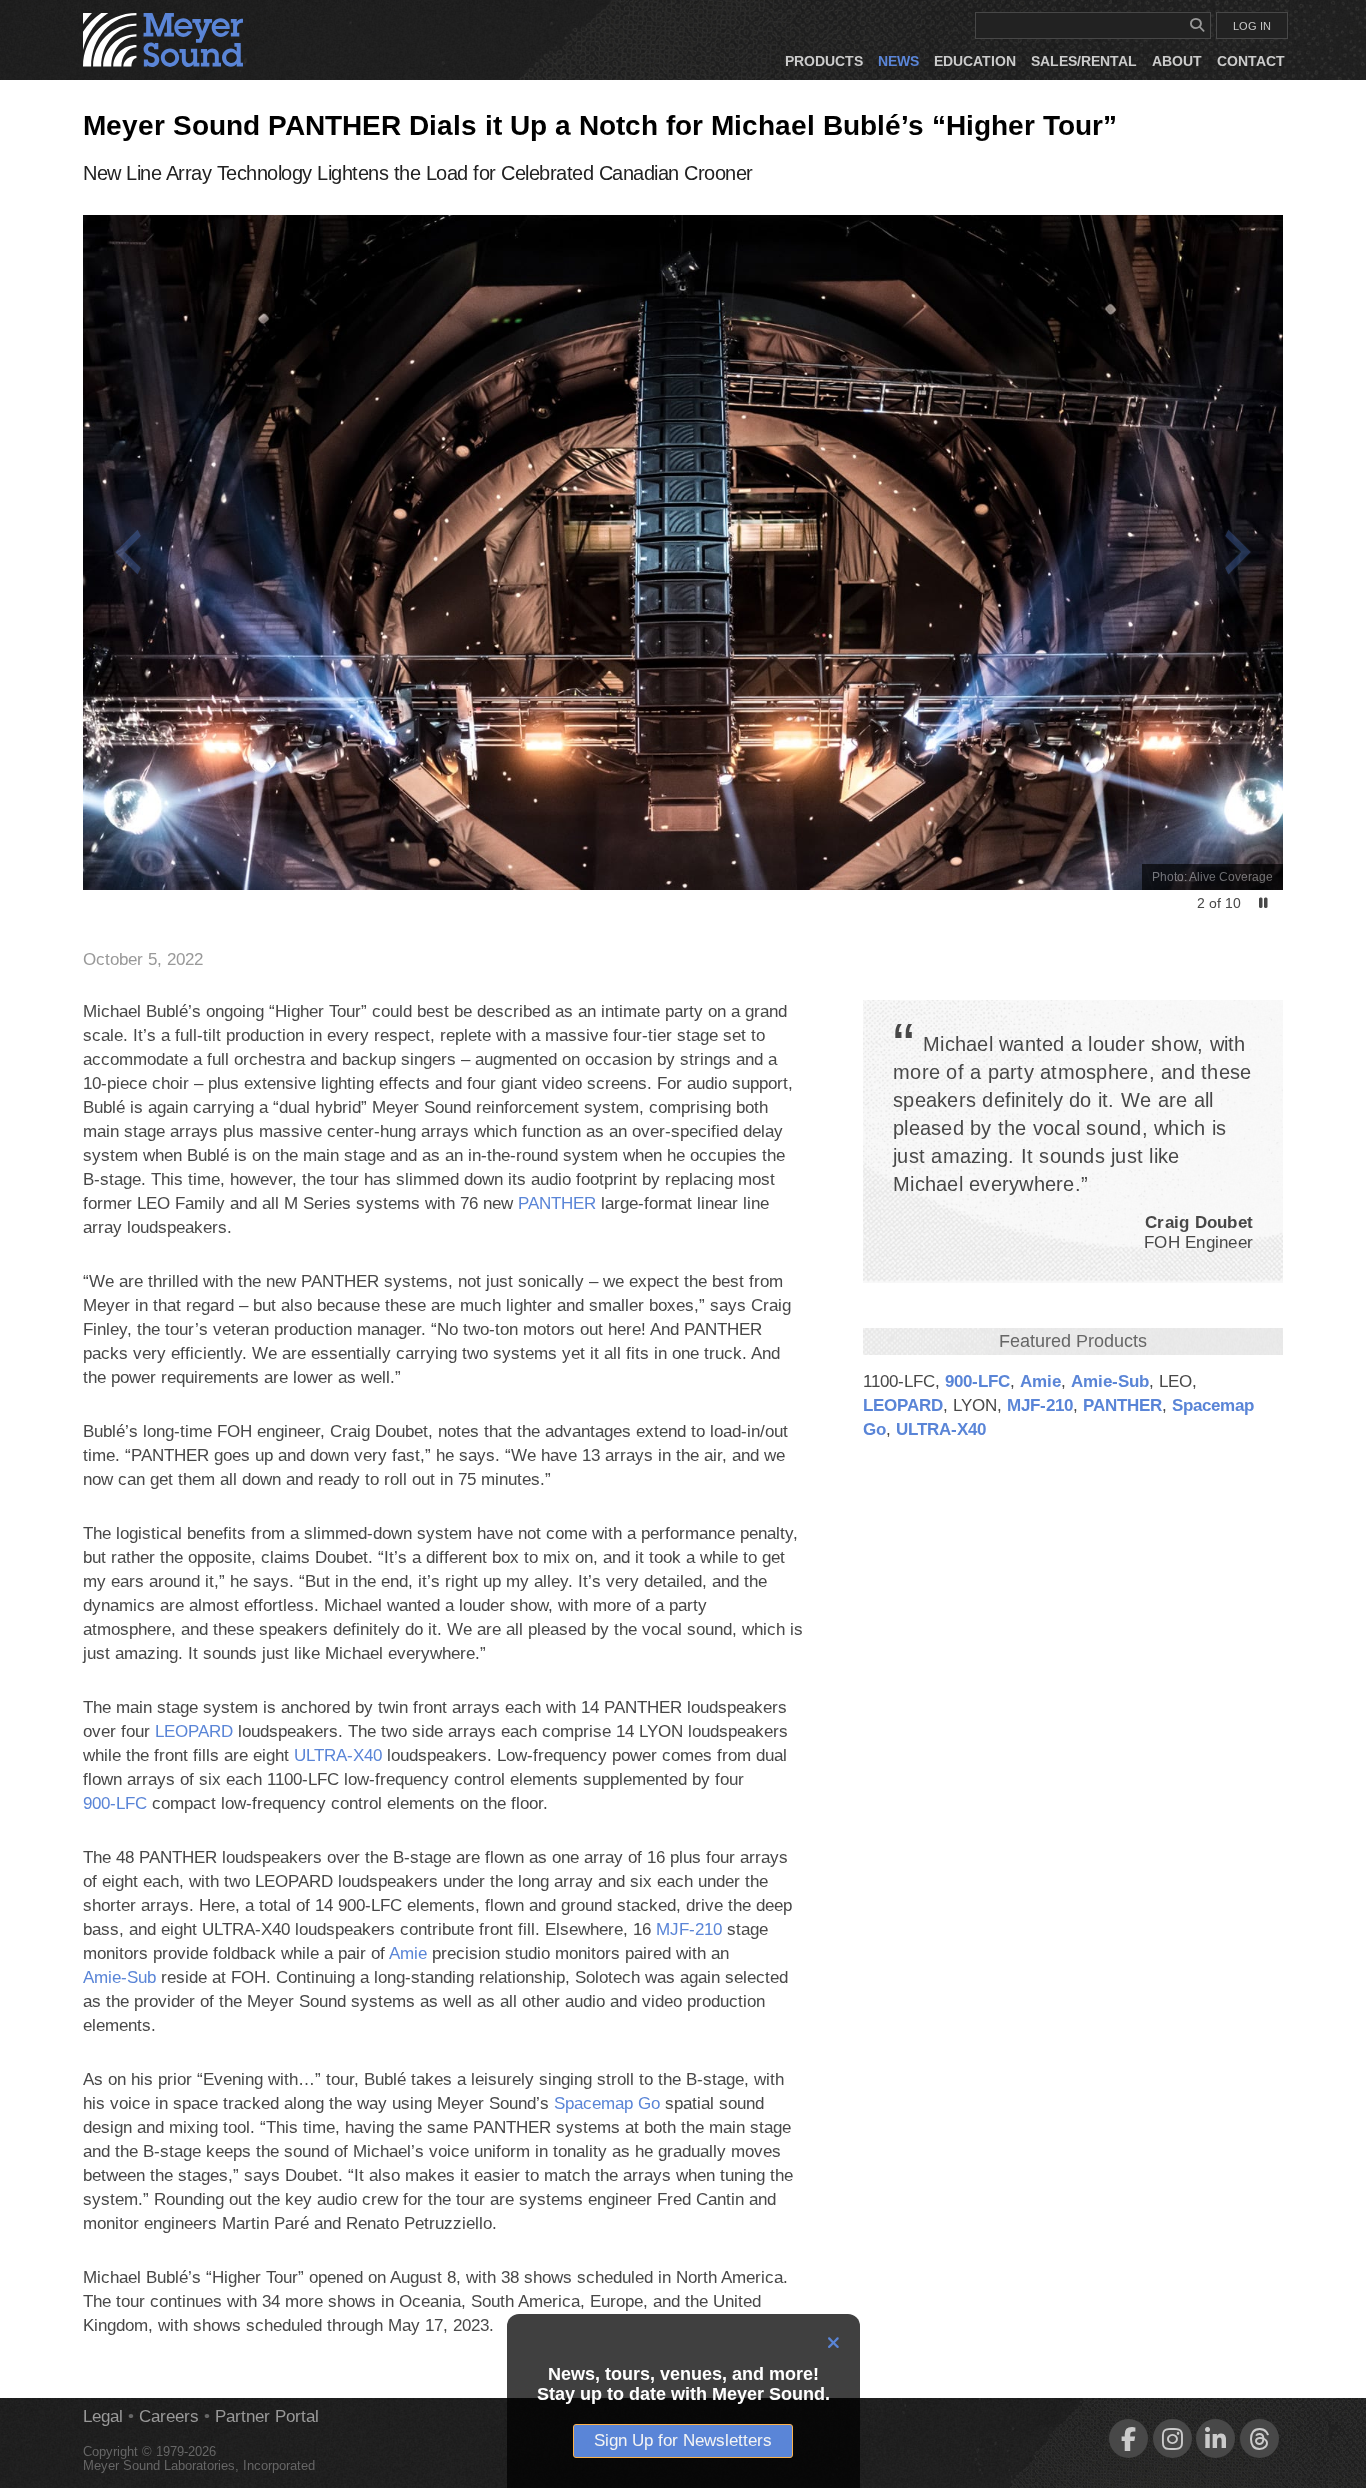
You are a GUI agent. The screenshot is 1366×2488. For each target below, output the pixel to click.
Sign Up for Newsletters (683, 2440)
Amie (1040, 1381)
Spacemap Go (607, 2103)
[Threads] (1259, 2438)
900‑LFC (977, 1381)
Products (824, 61)
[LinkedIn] (1215, 2438)
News (898, 61)
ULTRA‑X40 (941, 1429)
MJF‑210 (1040, 1405)
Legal (103, 2416)
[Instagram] (1172, 2438)
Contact (1251, 61)
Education (975, 61)
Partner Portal (267, 2416)
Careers (169, 2416)
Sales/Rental (1084, 61)
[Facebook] (1128, 2438)
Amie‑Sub (1110, 1381)
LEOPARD (903, 1405)
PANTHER (1122, 1405)
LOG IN (1252, 26)
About (1177, 61)
